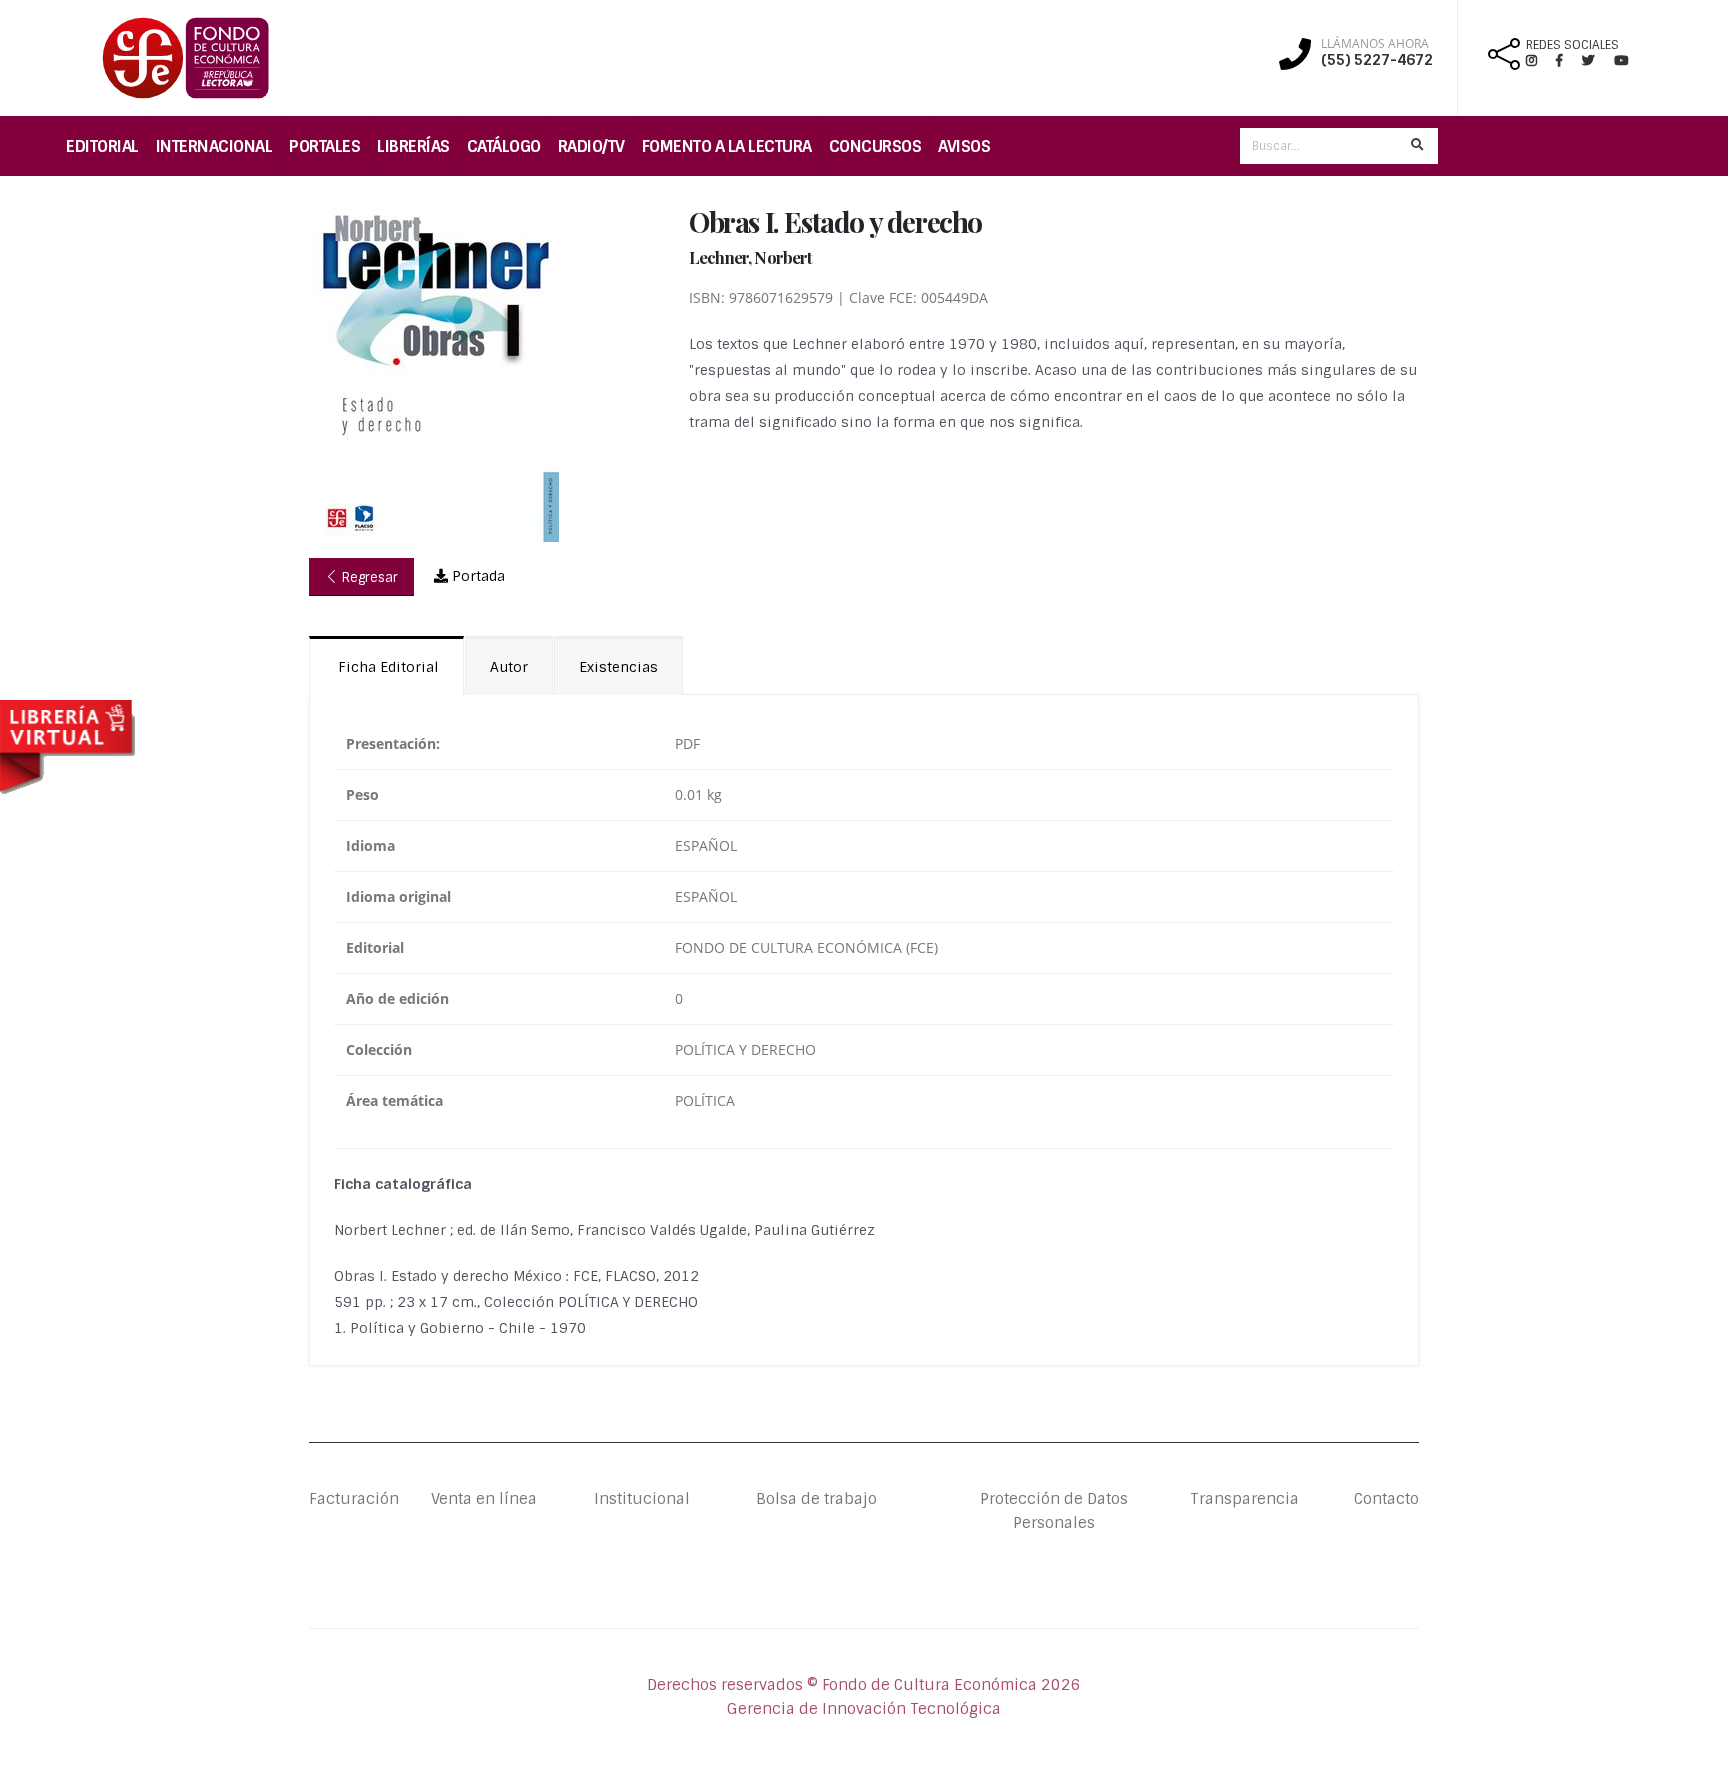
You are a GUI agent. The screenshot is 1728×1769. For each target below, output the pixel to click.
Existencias (618, 667)
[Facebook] (1567, 60)
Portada (476, 576)
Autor (509, 667)
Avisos (964, 146)
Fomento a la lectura (727, 146)
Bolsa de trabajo (816, 1499)
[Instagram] (1539, 60)
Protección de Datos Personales (1054, 1511)
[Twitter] (1598, 60)
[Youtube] (1621, 60)
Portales (324, 146)
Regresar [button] (368, 577)
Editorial (102, 146)
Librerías (413, 146)
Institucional (626, 1499)
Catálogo (504, 146)
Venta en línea (484, 1499)
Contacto (1386, 1499)
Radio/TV (591, 146)
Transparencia (1244, 1499)
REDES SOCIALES (1572, 45)
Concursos (875, 146)
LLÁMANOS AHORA (1375, 44)
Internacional (214, 146)
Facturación (354, 1499)
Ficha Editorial (386, 667)
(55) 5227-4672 (1377, 60)
